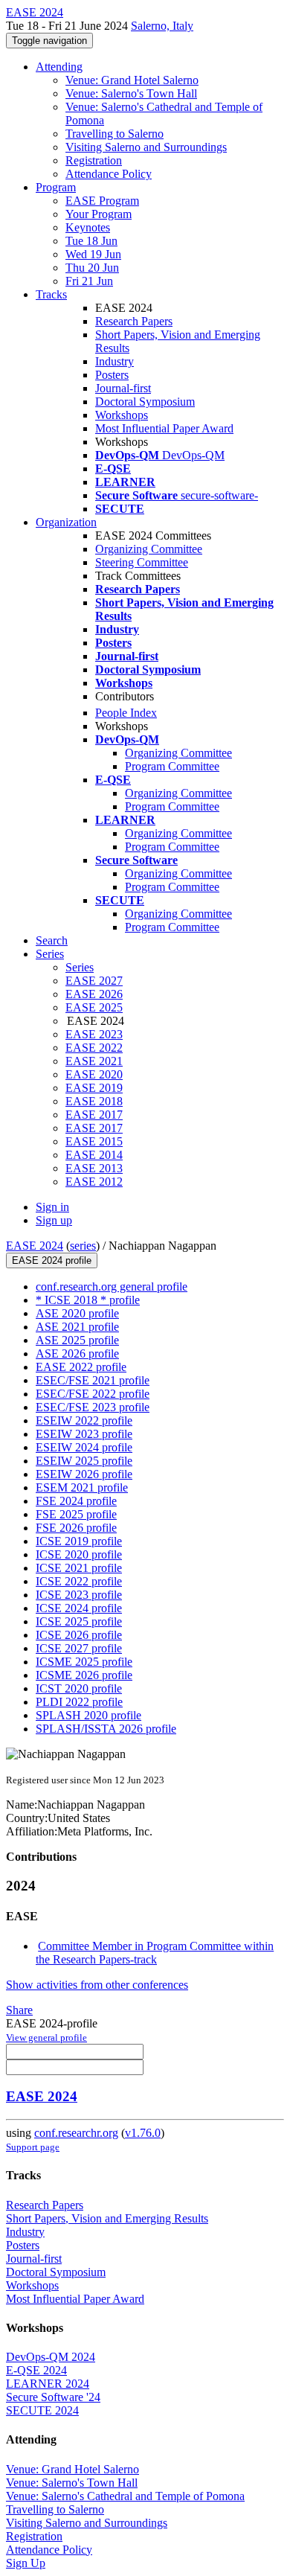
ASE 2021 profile (77, 1327)
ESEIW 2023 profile (84, 1434)
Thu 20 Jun (92, 268)
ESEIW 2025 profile (84, 1461)
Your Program (99, 214)
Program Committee (172, 766)
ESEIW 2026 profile (84, 1474)
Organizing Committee (149, 549)
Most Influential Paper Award (164, 428)
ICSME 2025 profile (84, 1662)
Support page (33, 2147)
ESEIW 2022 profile (84, 1420)
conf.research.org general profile (112, 1287)
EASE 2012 (94, 1182)
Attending (59, 67)
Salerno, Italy (162, 26)
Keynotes (88, 227)
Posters (112, 375)
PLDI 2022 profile (79, 1702)
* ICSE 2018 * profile (88, 1300)
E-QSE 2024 (36, 2370)
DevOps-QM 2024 (51, 2357)
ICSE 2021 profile (79, 1568)
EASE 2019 (94, 1088)
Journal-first (123, 388)
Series (80, 967)
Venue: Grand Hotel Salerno (132, 80)
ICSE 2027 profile (79, 1648)
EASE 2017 (94, 1115)
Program (56, 187)
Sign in (52, 1207)
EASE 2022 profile (81, 1367)
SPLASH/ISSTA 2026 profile (106, 1729)
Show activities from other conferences (97, 1985)
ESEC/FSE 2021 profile (93, 1380)
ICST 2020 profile (79, 1688)
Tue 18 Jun (91, 241)
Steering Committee (142, 562)
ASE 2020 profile (77, 1313)
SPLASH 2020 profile (88, 1715)
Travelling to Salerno (115, 134)
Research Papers (134, 321)
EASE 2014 (94, 1155)
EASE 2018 (94, 1101)
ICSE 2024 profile (79, 1608)
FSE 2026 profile (76, 1528)
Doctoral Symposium (145, 402)
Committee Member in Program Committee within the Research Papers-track (155, 1953)
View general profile (46, 2038)
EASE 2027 (94, 981)
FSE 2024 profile (76, 1501)
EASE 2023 (94, 1034)
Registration (94, 160)
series (83, 1246)
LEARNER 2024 (48, 2384)
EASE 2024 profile (52, 1260)
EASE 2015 (94, 1141)
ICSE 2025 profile (79, 1621)
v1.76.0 (143, 2133)
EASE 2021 (94, 1061)
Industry (115, 361)
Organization (66, 522)
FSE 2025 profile (76, 1514)
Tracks (51, 294)
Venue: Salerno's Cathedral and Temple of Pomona (125, 2496)
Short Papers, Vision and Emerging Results (107, 2218)
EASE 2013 (94, 1168)
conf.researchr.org (76, 2133)
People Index (126, 713)
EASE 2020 (94, 1074)
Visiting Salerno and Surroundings (146, 147)
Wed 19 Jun (93, 254)
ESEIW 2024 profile (84, 1447)
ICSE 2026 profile (79, 1635)
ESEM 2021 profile (82, 1487)
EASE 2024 (35, 1246)
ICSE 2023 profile (79, 1595)
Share (19, 2010)
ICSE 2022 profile (79, 1581)
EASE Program (102, 201)
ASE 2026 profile (77, 1353)
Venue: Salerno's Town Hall (131, 93)
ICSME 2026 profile (84, 1675)
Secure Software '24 (53, 2397)
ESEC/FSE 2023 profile (93, 1407)
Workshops (122, 415)
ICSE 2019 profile (79, 1541)
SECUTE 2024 (42, 2410)
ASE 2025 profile (77, 1340)
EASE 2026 (94, 994)
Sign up (54, 1220)
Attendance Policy (109, 174)
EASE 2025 (94, 1007)
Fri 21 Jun (89, 281)
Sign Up (26, 2563)
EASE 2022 (94, 1048)
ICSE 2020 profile (79, 1554)
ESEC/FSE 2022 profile (93, 1394)
